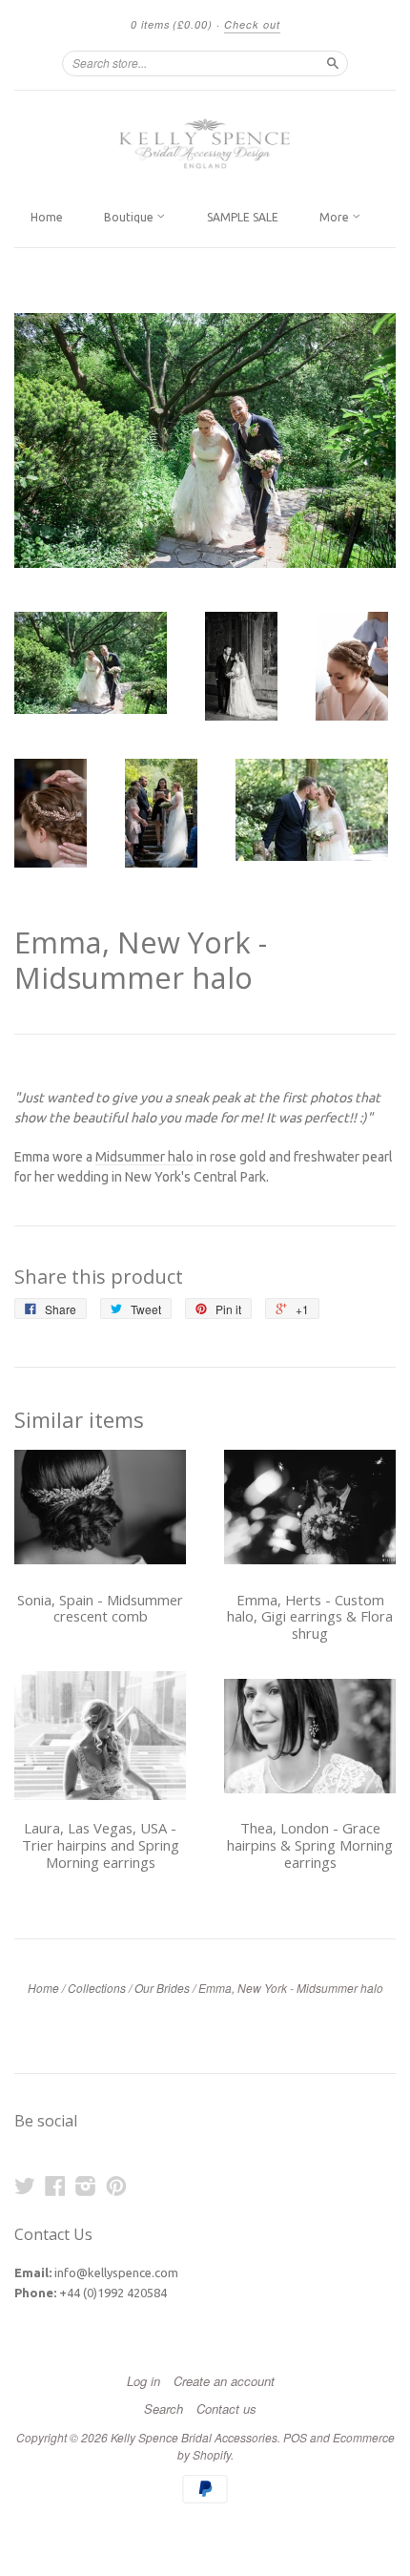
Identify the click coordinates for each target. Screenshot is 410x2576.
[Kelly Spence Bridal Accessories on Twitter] (25, 2186)
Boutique (130, 217)
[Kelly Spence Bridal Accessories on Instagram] (86, 2186)
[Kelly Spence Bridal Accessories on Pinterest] (116, 2186)
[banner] (205, 144)
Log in (143, 2381)
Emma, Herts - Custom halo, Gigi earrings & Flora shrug (310, 1617)
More (336, 217)
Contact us (226, 2409)
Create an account (224, 2381)
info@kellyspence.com (116, 2272)
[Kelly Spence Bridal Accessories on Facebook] (55, 2186)
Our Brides (162, 1988)
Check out (252, 24)
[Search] (333, 63)
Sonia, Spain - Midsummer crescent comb (100, 1608)
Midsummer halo (144, 1157)
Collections (97, 1988)
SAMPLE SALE (243, 217)
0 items (172, 24)
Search (164, 2409)
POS (295, 2437)
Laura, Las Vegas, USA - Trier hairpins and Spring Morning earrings (101, 1845)
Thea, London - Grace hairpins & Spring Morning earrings (310, 1845)
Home (47, 217)
